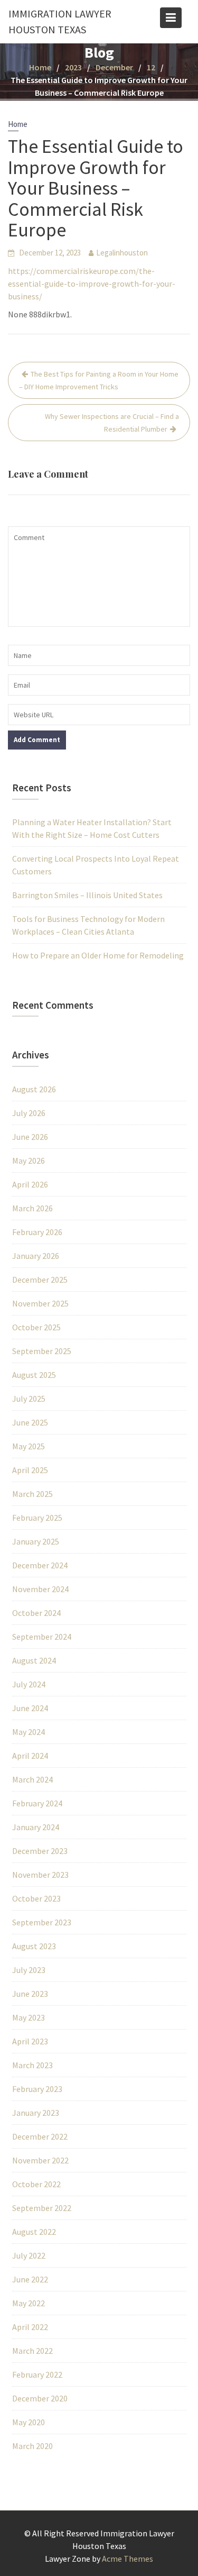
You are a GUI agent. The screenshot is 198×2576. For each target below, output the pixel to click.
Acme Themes (128, 2559)
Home (18, 124)
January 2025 (36, 1541)
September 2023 (42, 1922)
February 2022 (37, 2374)
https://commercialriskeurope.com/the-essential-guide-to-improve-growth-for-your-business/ (92, 284)
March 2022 (32, 2351)
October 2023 (36, 1898)
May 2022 (29, 2303)
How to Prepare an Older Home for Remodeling (98, 955)
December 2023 (40, 1851)
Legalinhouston (122, 253)
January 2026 (36, 1256)
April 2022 (30, 2327)
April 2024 (30, 1756)
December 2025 (40, 1280)
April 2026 (30, 1184)
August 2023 (34, 1946)
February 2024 (37, 1803)
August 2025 (34, 1375)
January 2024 (36, 1827)
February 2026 (37, 1232)
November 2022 (40, 2160)
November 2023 (40, 1875)
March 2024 (32, 1779)
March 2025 (32, 1494)
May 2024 (29, 1732)
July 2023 (29, 1970)
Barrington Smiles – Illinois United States (87, 895)
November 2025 (40, 1303)
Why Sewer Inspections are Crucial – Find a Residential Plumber (112, 423)
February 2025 (37, 1518)
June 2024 (30, 1708)
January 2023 (36, 2113)
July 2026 (29, 1113)
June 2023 (30, 1994)
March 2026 (32, 1208)
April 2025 (30, 1470)
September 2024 (42, 1637)
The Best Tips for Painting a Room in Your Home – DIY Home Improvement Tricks (99, 380)
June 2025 (30, 1422)
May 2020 (29, 2422)
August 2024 (34, 1660)
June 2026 (30, 1137)
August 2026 (34, 1089)
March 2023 (32, 2065)
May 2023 (29, 2017)
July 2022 (29, 2255)
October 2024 (36, 1613)
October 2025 (36, 1327)
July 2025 (29, 1399)
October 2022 (36, 2184)
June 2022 (30, 2279)
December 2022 (40, 2136)
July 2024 (29, 1684)
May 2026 (29, 1161)
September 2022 (42, 2208)
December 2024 (40, 1565)
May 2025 (29, 1446)
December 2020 (40, 2398)
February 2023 (37, 2089)
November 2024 (40, 1589)
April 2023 (30, 2041)
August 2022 (34, 2232)
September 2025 (42, 1351)
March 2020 (32, 2446)
